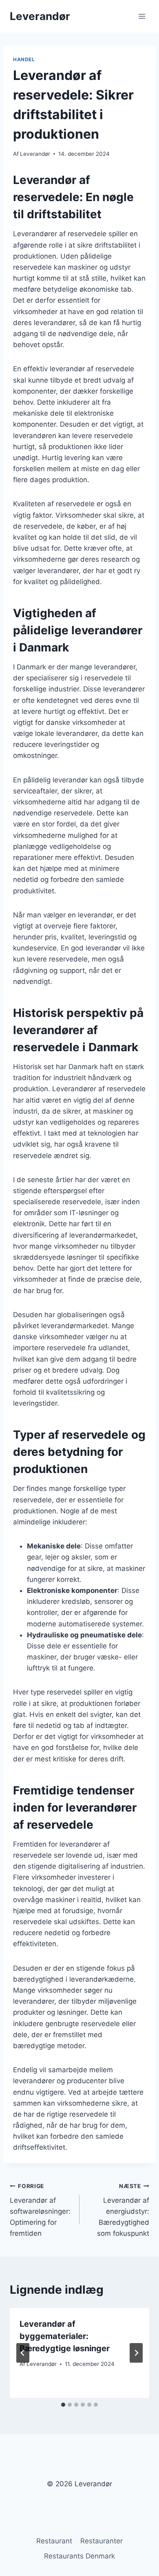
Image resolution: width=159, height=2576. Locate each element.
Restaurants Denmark (79, 2556)
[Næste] (136, 2353)
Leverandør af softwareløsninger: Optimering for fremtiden (40, 2210)
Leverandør (35, 154)
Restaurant (54, 2541)
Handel (24, 59)
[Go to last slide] (23, 2353)
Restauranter (102, 2541)
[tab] (63, 2405)
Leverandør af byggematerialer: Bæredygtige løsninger (65, 2336)
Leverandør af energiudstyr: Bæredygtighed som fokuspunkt (123, 2210)
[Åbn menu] (142, 16)
